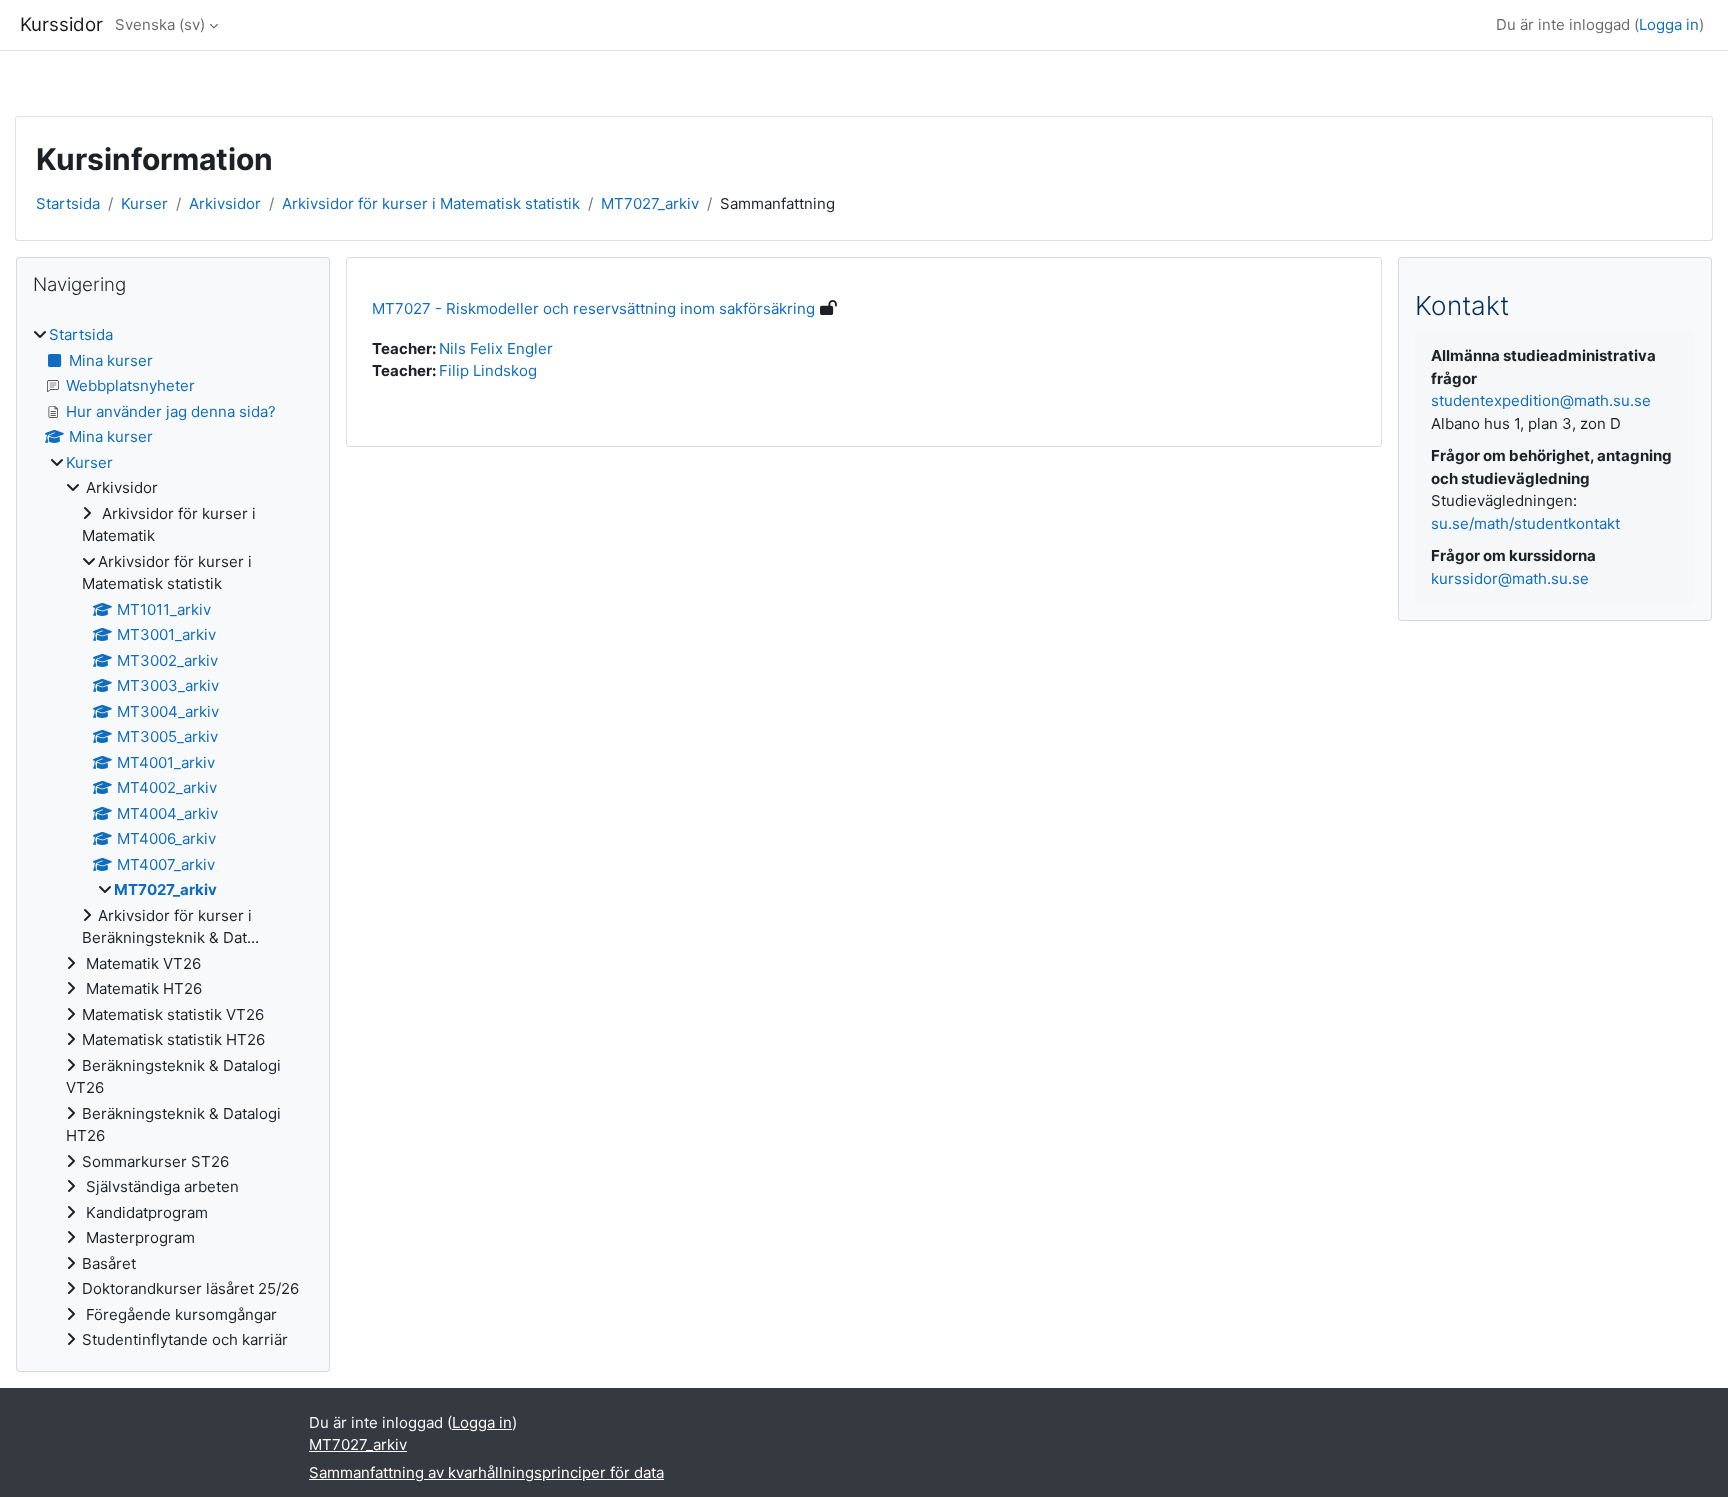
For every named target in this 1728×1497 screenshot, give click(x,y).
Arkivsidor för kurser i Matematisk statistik (431, 203)
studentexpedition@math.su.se (1541, 400)
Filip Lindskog (488, 370)
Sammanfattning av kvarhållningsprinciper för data (486, 1472)
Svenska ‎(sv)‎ (160, 24)
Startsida (68, 203)
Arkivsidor (225, 203)
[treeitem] (173, 838)
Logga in (1669, 24)
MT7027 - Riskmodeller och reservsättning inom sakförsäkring (593, 308)
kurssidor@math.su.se (1510, 578)
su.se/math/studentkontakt (1525, 523)
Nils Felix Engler (496, 348)
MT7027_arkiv (650, 203)
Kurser (144, 203)
